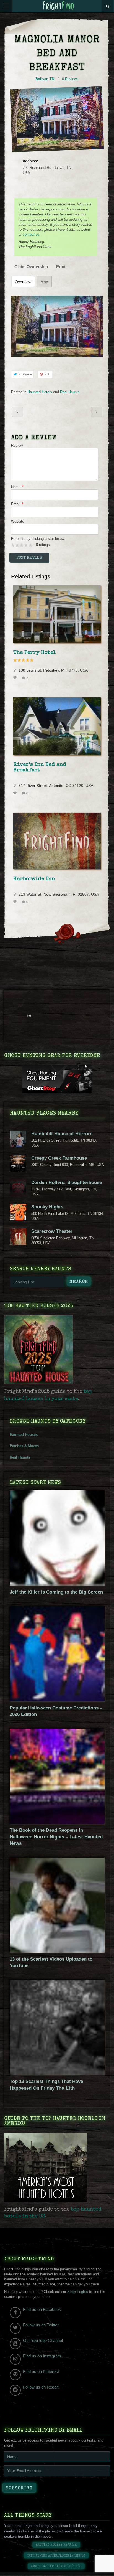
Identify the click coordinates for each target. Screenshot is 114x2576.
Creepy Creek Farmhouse (59, 1158)
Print (61, 267)
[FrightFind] (58, 6)
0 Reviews (70, 79)
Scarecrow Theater (52, 1231)
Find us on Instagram (42, 2356)
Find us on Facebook (42, 2309)
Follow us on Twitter (41, 2325)
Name (17, 487)
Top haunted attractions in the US (56, 2556)
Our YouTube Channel (43, 2340)
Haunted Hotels (40, 392)
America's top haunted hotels (56, 2566)
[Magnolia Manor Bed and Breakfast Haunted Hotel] (57, 326)
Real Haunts (70, 392)
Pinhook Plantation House (97, 412)
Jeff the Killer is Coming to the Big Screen (56, 1592)
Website (18, 521)
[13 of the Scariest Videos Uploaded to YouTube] (57, 1951)
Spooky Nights (47, 1207)
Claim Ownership (31, 267)
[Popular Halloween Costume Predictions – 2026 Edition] (57, 1700)
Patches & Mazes (24, 1446)
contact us (31, 234)
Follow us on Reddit (41, 2387)
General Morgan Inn (17, 412)
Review (17, 445)
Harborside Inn (34, 879)
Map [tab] (44, 282)
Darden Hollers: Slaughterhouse (67, 1182)
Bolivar (41, 79)
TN (52, 79)
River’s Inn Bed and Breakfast (40, 768)
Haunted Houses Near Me (56, 2545)
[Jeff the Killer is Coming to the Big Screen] (57, 1584)
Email (17, 504)
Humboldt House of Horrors (62, 1134)
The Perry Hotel (35, 653)
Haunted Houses (24, 1435)
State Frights (78, 2292)
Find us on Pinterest (41, 2372)
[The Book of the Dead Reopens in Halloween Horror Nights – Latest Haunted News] (57, 1822)
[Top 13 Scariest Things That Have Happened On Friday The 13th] (57, 2074)
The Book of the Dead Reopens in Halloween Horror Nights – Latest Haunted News (56, 1837)
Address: (30, 161)
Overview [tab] (23, 282)
